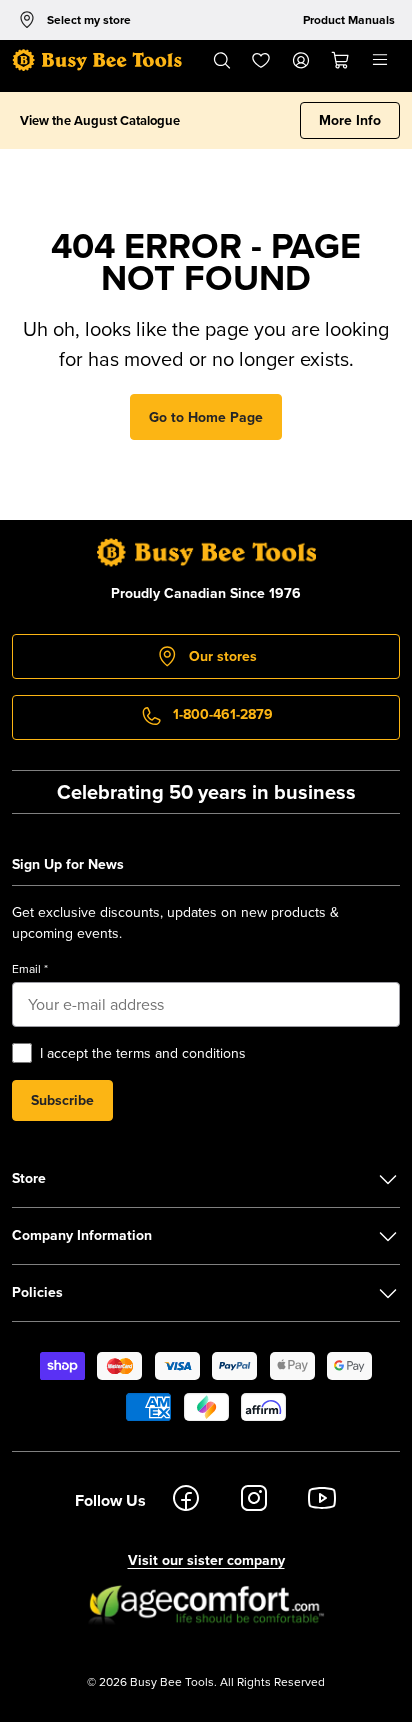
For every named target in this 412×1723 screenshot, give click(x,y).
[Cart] (341, 60)
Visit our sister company (206, 1560)
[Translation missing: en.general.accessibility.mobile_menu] (380, 60)
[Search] (222, 60)
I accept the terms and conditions (143, 1053)
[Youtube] (322, 1501)
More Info (350, 120)
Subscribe (62, 1100)
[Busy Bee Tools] (97, 60)
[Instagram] (254, 1501)
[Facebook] (186, 1501)
